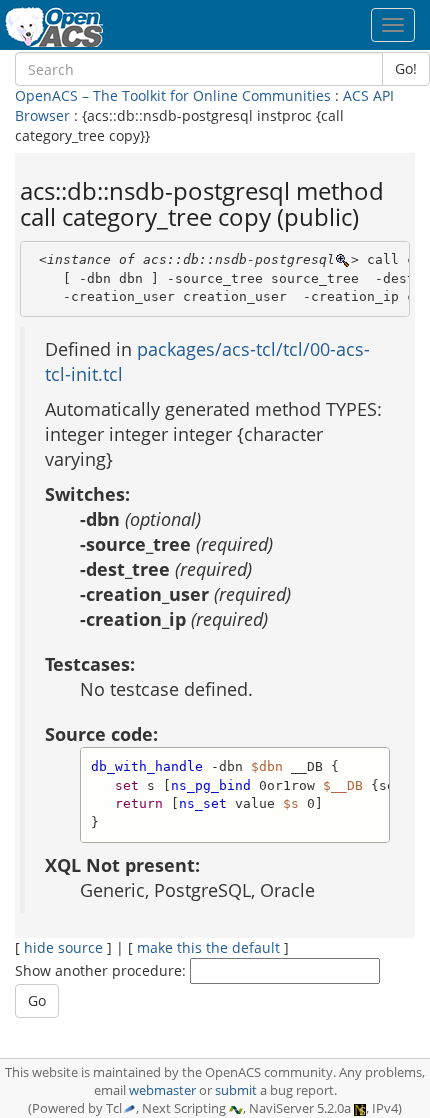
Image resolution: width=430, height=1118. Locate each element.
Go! (406, 68)
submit (236, 1090)
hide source (63, 947)
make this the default (208, 947)
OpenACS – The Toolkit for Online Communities (173, 95)
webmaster (162, 1090)
